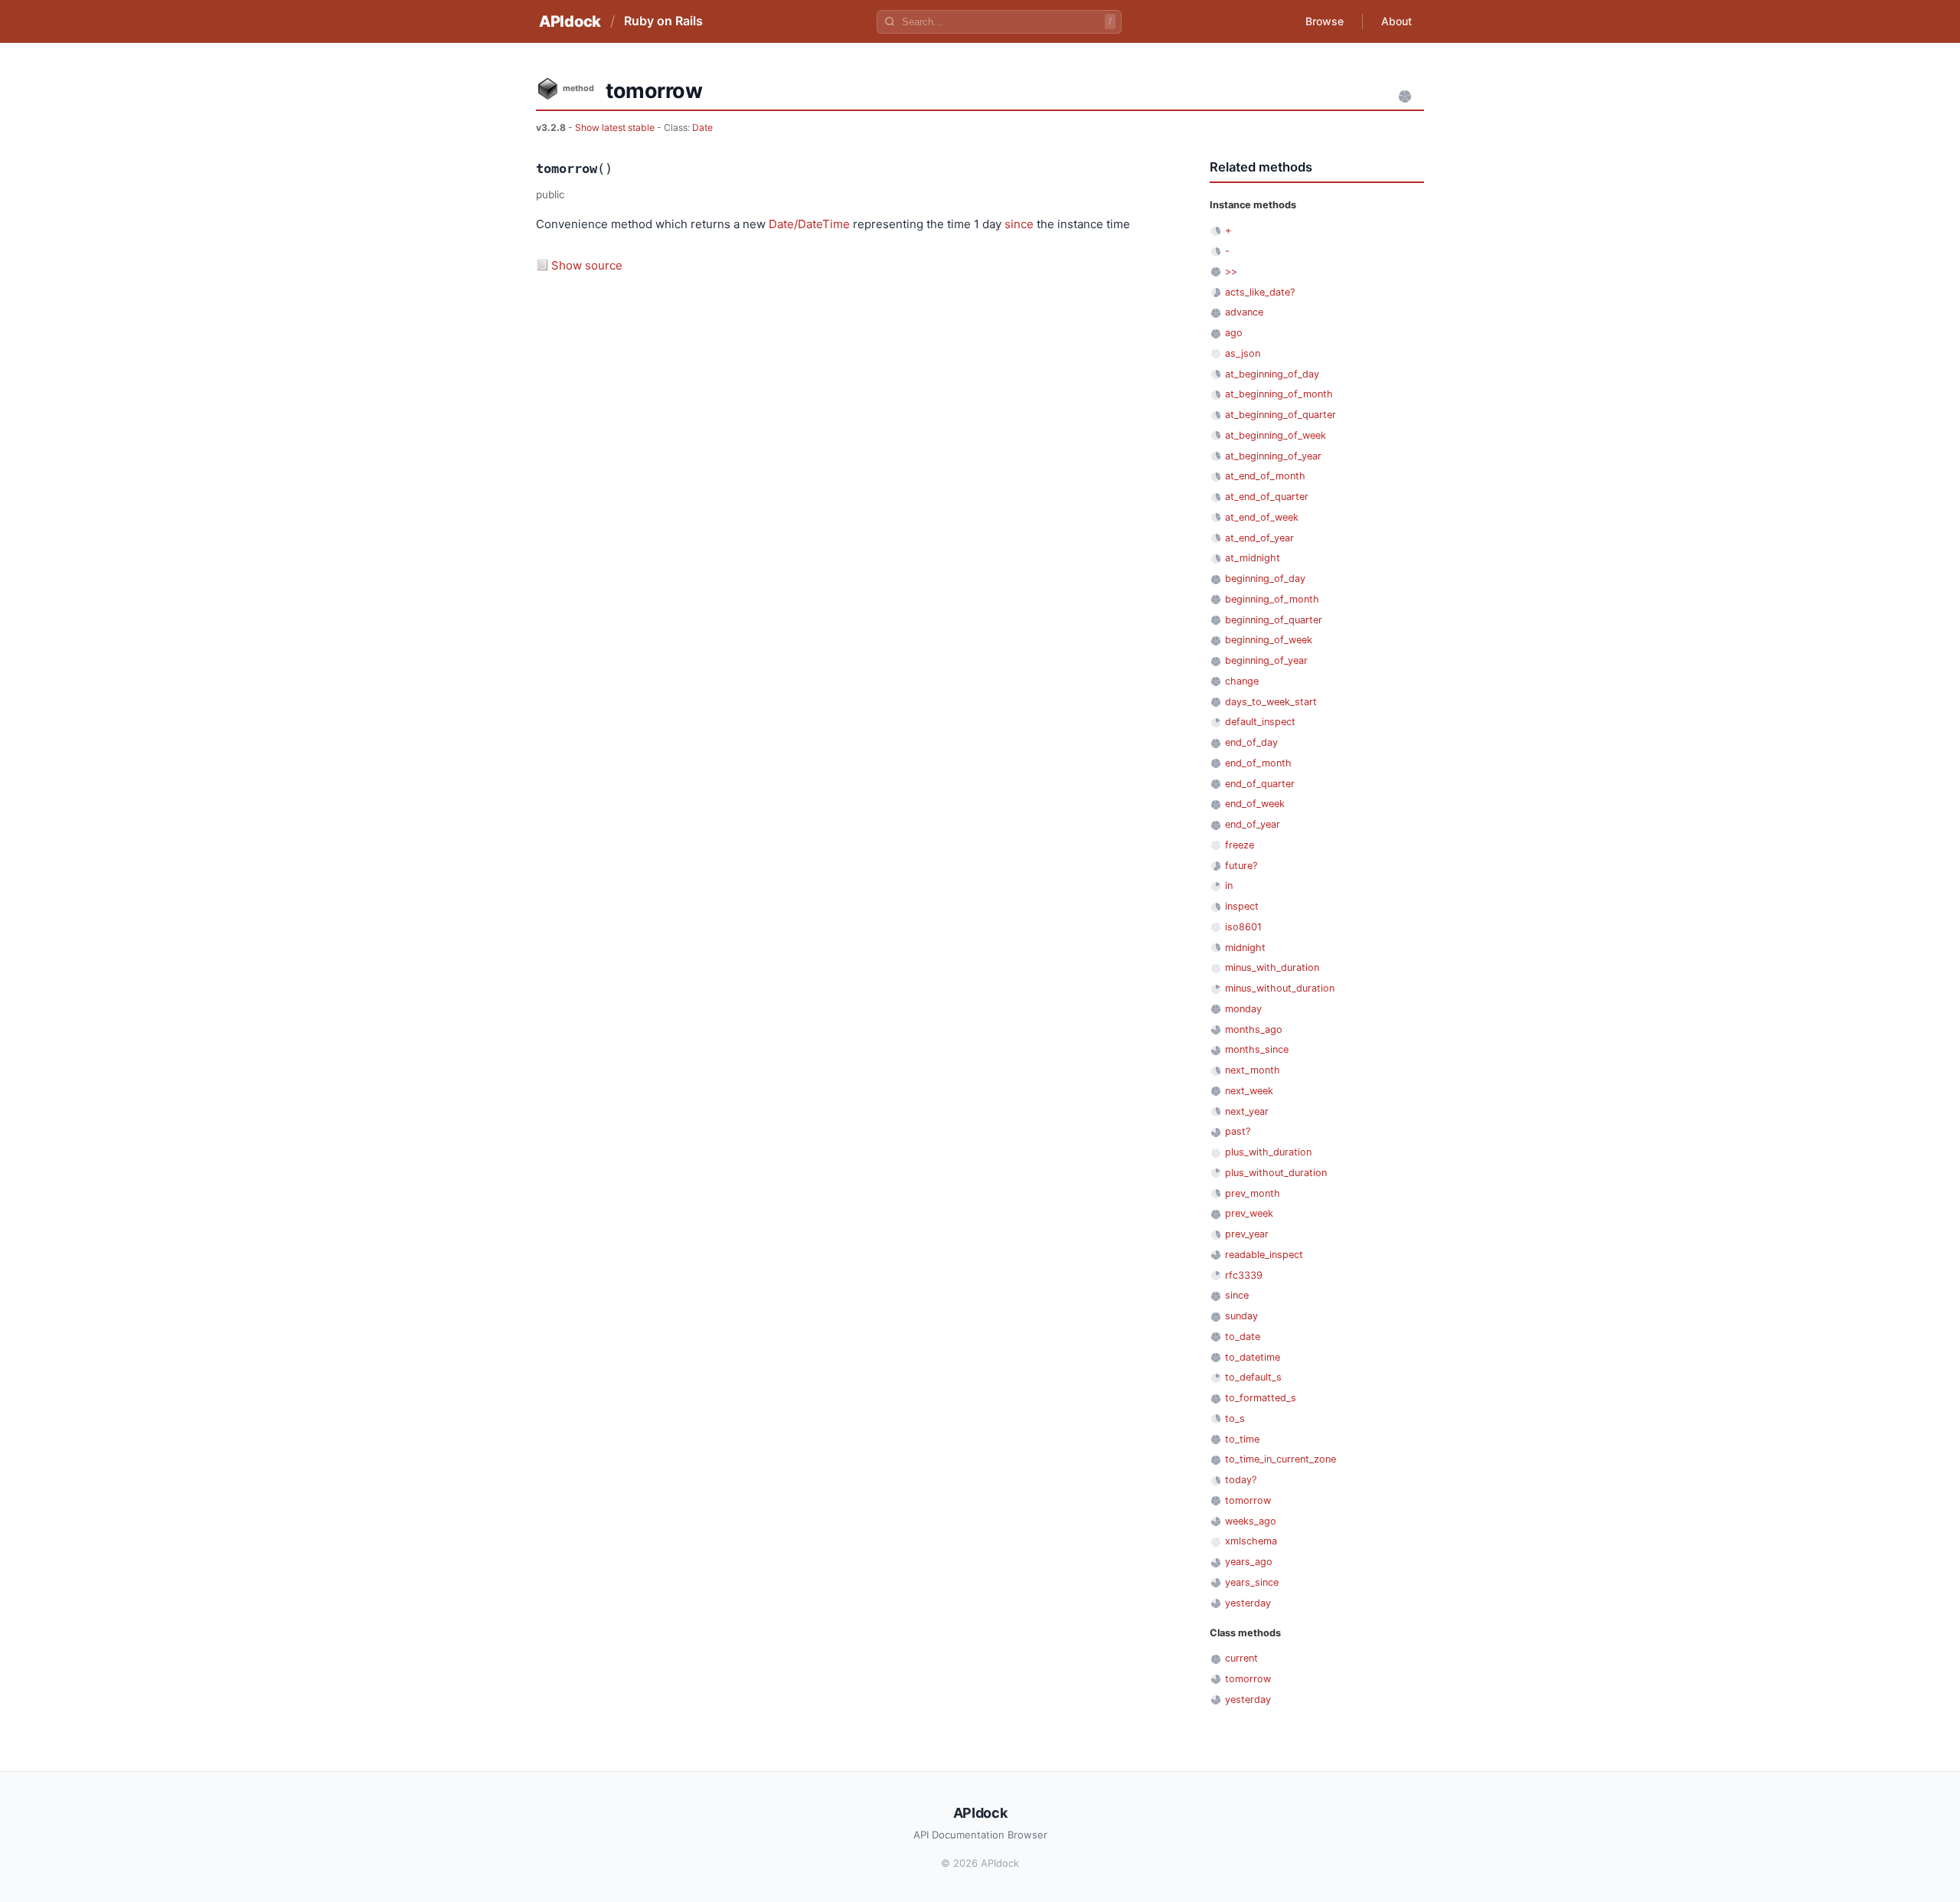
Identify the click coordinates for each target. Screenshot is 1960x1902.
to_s (1235, 1418)
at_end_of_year (1259, 538)
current (1241, 1658)
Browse (1325, 21)
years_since (1252, 1582)
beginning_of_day (1265, 578)
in (1229, 886)
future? (1241, 866)
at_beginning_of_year (1273, 456)
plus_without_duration (1276, 1173)
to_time (1242, 1439)
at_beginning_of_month (1279, 394)
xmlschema (1251, 1541)
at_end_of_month (1265, 476)
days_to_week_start (1271, 702)
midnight (1245, 948)
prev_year (1247, 1234)
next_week (1249, 1091)
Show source (587, 265)
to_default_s (1253, 1377)
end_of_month (1258, 763)
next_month (1253, 1070)
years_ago (1249, 1562)
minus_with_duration (1272, 967)
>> (1231, 271)
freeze (1240, 845)
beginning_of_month (1272, 599)
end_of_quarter (1260, 784)
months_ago (1254, 1029)
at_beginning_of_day (1272, 374)
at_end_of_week (1262, 517)
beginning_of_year (1266, 660)
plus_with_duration (1268, 1152)
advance (1244, 312)
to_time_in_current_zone (1281, 1459)
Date (702, 127)
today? (1241, 1480)
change (1242, 681)
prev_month (1253, 1193)
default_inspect (1260, 722)
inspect (1242, 906)
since (1019, 224)
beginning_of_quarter (1274, 620)
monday (1243, 1009)
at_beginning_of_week (1276, 435)
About (1396, 21)
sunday (1241, 1316)
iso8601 (1243, 927)
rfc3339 (1244, 1275)
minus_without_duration (1280, 988)
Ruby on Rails (663, 21)
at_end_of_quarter (1267, 497)
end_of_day (1251, 742)
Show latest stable (616, 127)
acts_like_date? (1260, 292)
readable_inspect (1264, 1255)
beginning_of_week (1269, 640)
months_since (1257, 1049)
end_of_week (1255, 804)
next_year (1247, 1111)
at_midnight (1253, 558)
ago (1234, 333)
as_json (1243, 353)
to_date (1243, 1337)
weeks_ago (1251, 1521)
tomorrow (1248, 1500)
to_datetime (1253, 1357)
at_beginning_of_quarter (1281, 415)
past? (1238, 1131)
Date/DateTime (809, 224)
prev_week (1249, 1213)
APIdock (570, 21)
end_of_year (1253, 824)
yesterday (1248, 1603)
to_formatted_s (1261, 1398)
